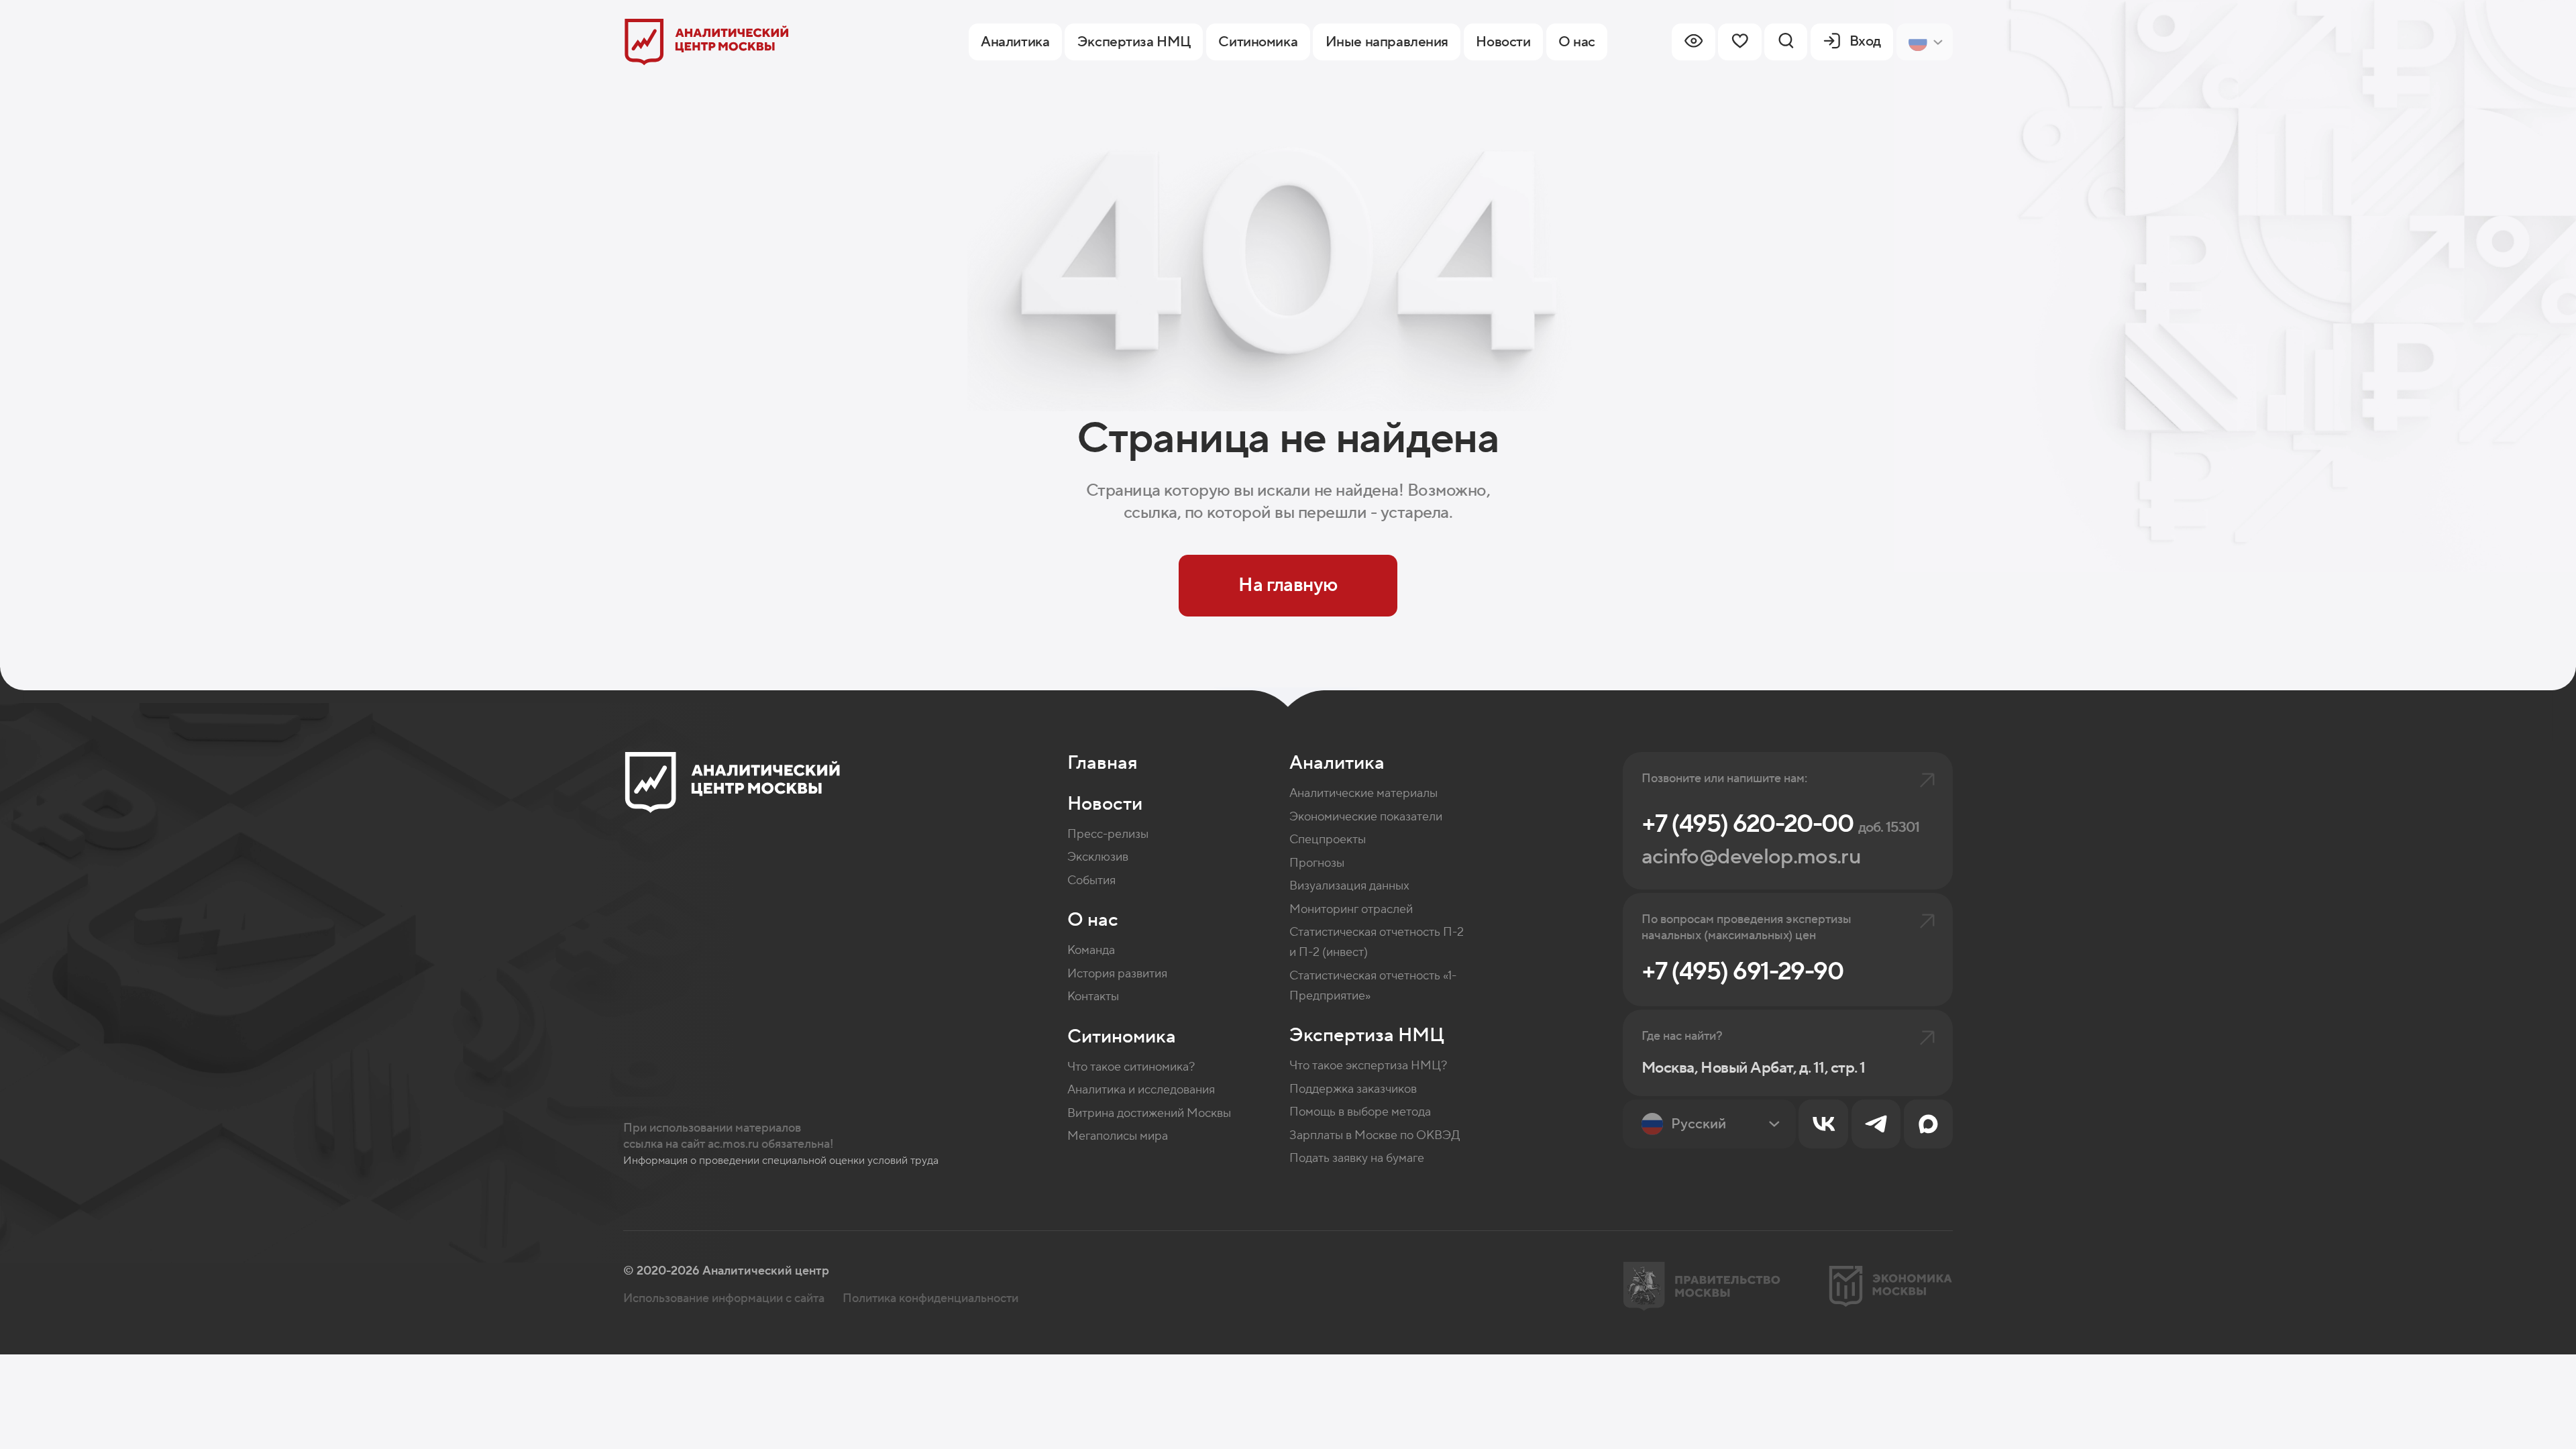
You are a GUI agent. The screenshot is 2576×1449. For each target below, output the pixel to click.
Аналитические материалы (1363, 793)
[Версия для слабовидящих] (1693, 42)
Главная (1103, 763)
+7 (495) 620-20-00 (1781, 824)
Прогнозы (1317, 863)
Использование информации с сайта (724, 1298)
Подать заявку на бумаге (1357, 1158)
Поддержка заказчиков (1353, 1089)
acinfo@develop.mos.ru (1751, 857)
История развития (1117, 974)
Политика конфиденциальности (930, 1298)
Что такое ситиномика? (1131, 1067)
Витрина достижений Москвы (1149, 1113)
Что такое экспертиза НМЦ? (1368, 1066)
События (1091, 880)
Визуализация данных (1349, 886)
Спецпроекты (1328, 840)
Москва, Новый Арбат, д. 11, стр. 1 (1754, 1069)
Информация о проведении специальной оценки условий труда (781, 1161)
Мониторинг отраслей (1351, 909)
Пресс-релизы (1108, 834)
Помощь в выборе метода (1360, 1112)
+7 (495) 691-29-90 (1742, 972)
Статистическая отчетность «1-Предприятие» (1373, 986)
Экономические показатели (1366, 817)
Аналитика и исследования (1141, 1090)
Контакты (1093, 997)
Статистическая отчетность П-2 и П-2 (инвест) (1377, 942)
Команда (1091, 950)
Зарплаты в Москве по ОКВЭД (1375, 1135)
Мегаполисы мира (1118, 1136)
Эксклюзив (1098, 857)
